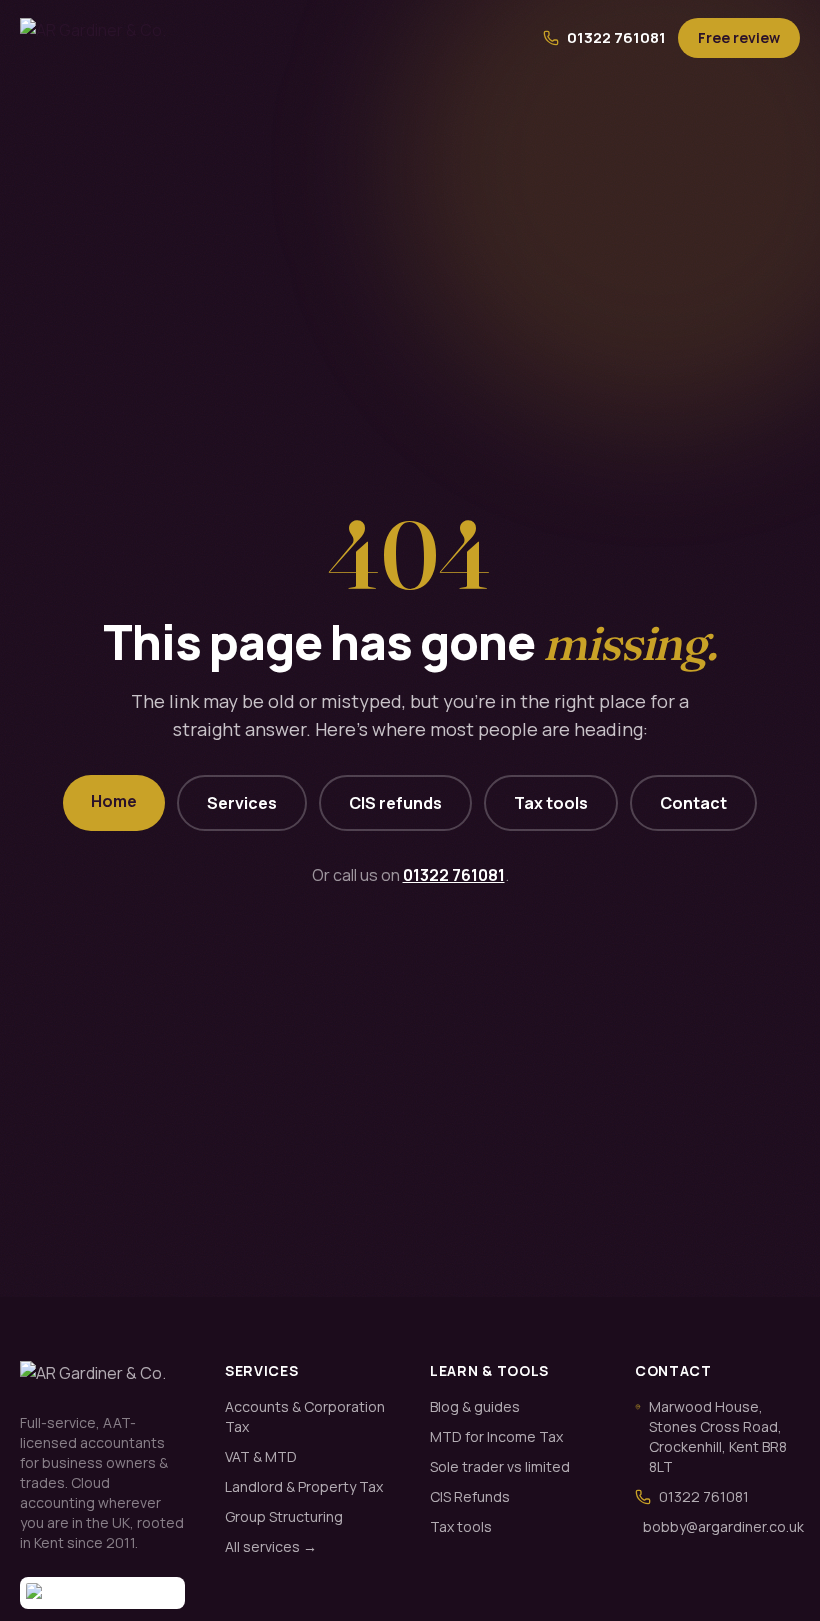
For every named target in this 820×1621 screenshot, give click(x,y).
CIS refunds (395, 803)
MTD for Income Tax (496, 1436)
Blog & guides (475, 1406)
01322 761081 (616, 37)
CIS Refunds (470, 1496)
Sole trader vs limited (500, 1466)
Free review (739, 37)
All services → (271, 1546)
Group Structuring (284, 1516)
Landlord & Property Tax (304, 1486)
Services (242, 803)
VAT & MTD (261, 1456)
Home (114, 801)
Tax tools (551, 803)
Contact (693, 803)
